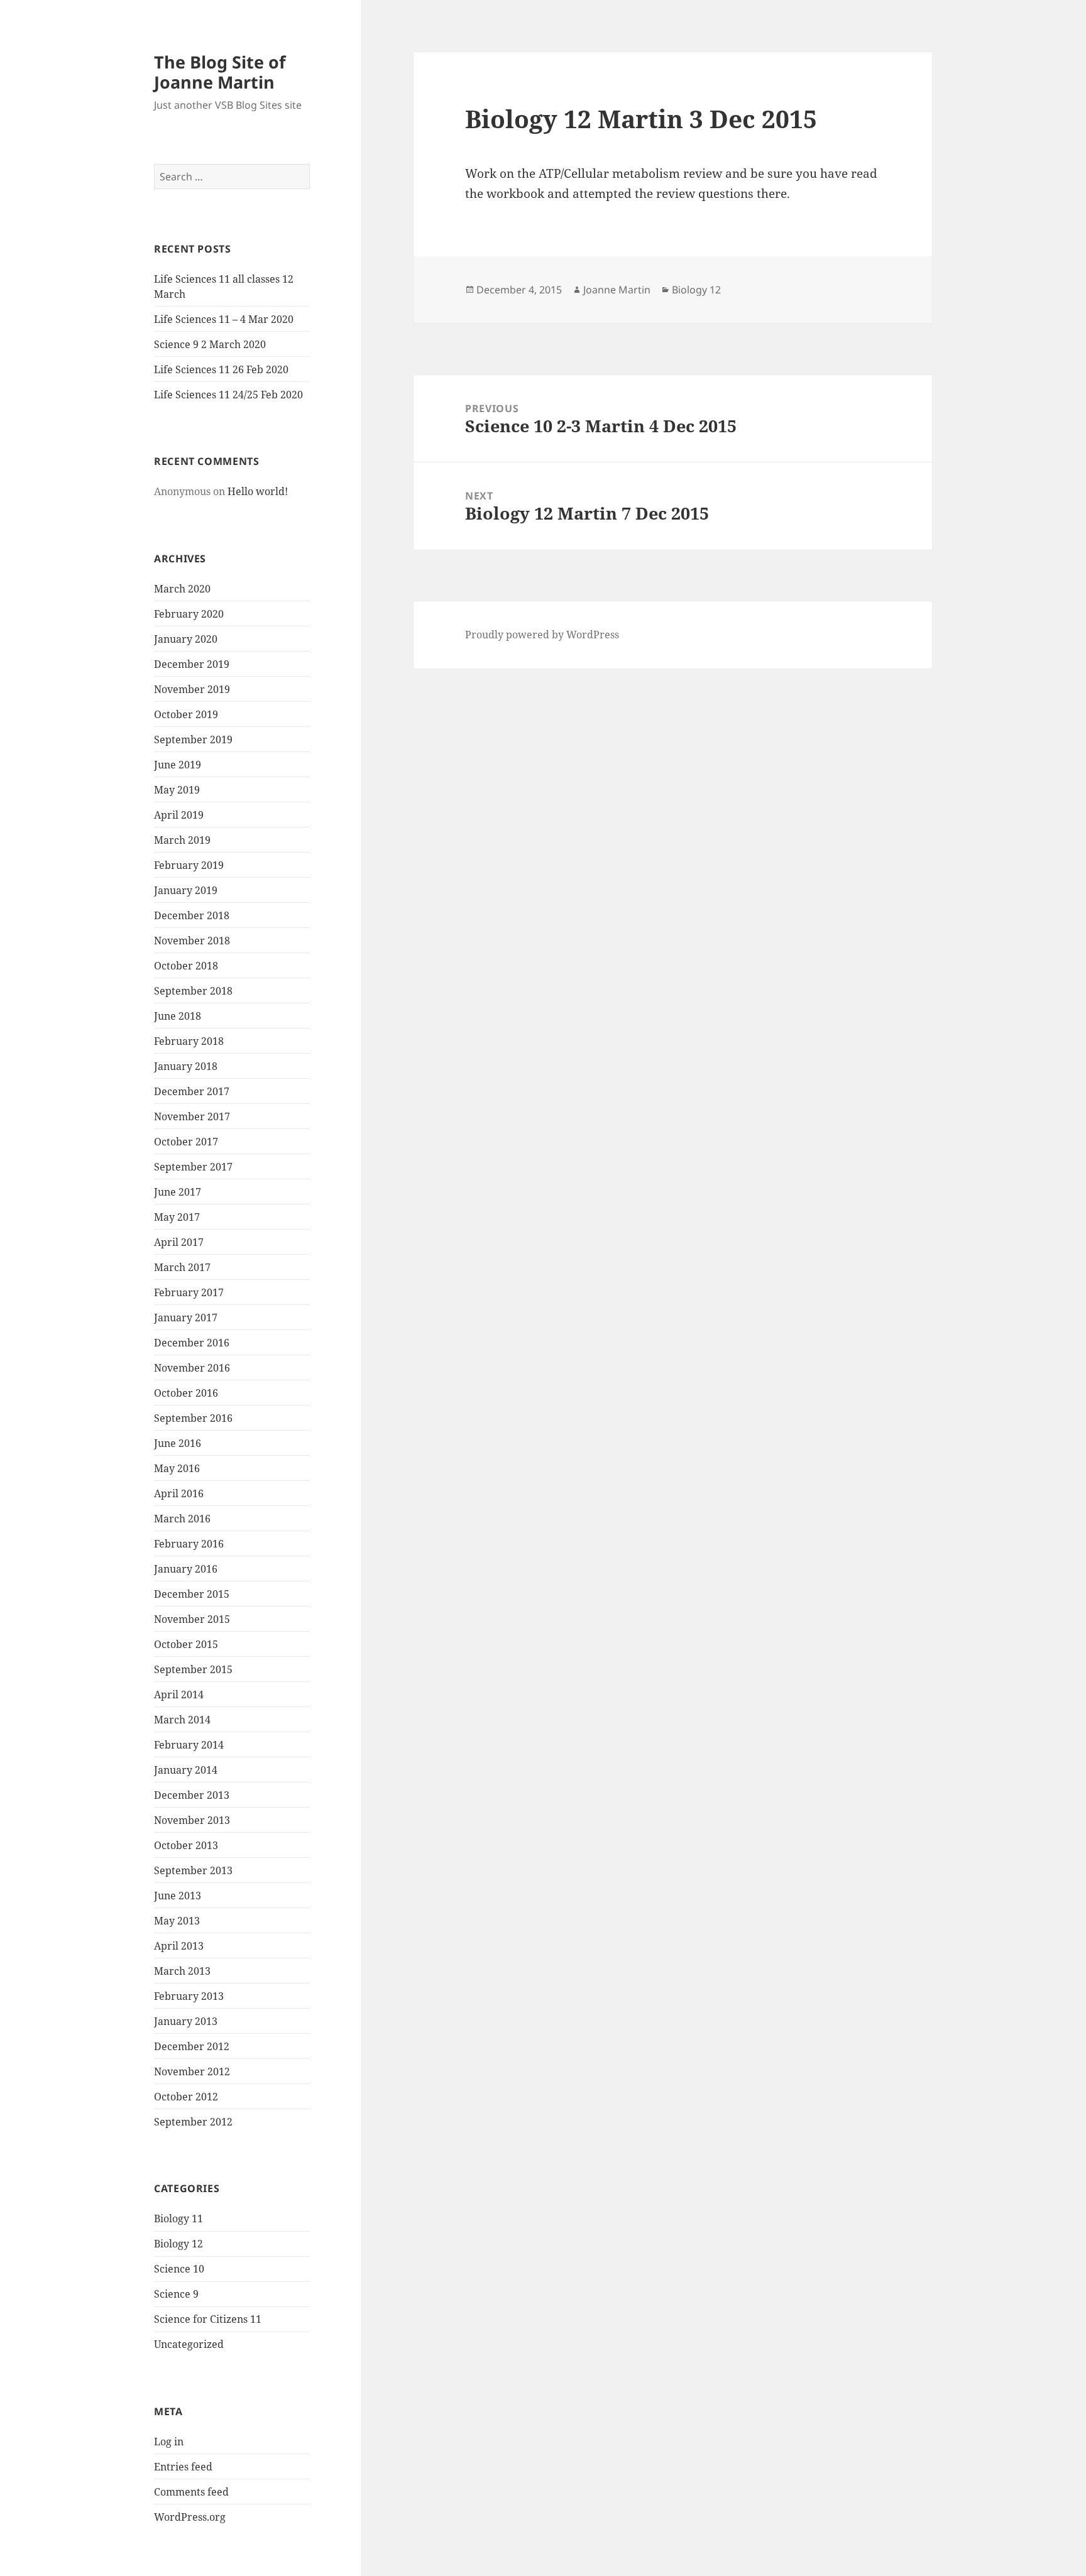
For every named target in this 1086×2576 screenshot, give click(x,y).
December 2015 (192, 1594)
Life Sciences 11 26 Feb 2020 (221, 369)
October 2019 (186, 714)
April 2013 (179, 1946)
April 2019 (179, 815)
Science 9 (176, 2294)
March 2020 (182, 589)
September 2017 (193, 1167)
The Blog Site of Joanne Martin (220, 72)
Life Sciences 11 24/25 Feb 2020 (228, 395)
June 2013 (178, 1896)
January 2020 (186, 639)
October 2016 (186, 1393)
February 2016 (189, 1544)
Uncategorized (189, 2344)
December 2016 (192, 1343)
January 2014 (186, 1770)
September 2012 (193, 2122)
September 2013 (193, 1870)
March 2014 (182, 1720)
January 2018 (186, 1066)
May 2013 (177, 1921)
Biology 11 (178, 2219)
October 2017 (186, 1142)
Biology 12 (178, 2244)
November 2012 (192, 2071)
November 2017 (192, 1116)
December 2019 (192, 664)
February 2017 (189, 1292)
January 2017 (186, 1318)
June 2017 (178, 1192)
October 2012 (186, 2097)
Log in (169, 2442)
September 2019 (193, 740)
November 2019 (192, 689)
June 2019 (178, 765)
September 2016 (193, 1418)
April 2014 (179, 1695)
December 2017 (192, 1091)
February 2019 (189, 865)
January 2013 (186, 2021)
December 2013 (192, 1795)
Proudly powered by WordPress (542, 635)
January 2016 (186, 1569)
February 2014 (189, 1745)
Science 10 (179, 2269)
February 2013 (189, 1996)
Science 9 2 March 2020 (210, 344)
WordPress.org (190, 2517)
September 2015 (193, 1669)
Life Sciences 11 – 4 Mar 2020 (224, 319)
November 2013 (192, 1820)
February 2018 (189, 1041)
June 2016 (178, 1443)
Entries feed (183, 2467)
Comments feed (191, 2492)
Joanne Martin (617, 290)
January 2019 (186, 890)
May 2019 (177, 790)
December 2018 (192, 915)
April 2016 (179, 1493)
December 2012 (192, 2046)
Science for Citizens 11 (208, 2319)
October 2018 (186, 966)
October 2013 (186, 1845)
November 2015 (192, 1619)
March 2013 (182, 1971)
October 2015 (186, 1644)
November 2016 (192, 1368)
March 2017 (182, 1267)
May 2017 (177, 1217)
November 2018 (192, 941)
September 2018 (193, 991)
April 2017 (179, 1242)
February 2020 (189, 614)
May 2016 (177, 1468)
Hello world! (258, 491)
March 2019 (182, 840)
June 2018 (178, 1016)
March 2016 (182, 1519)
